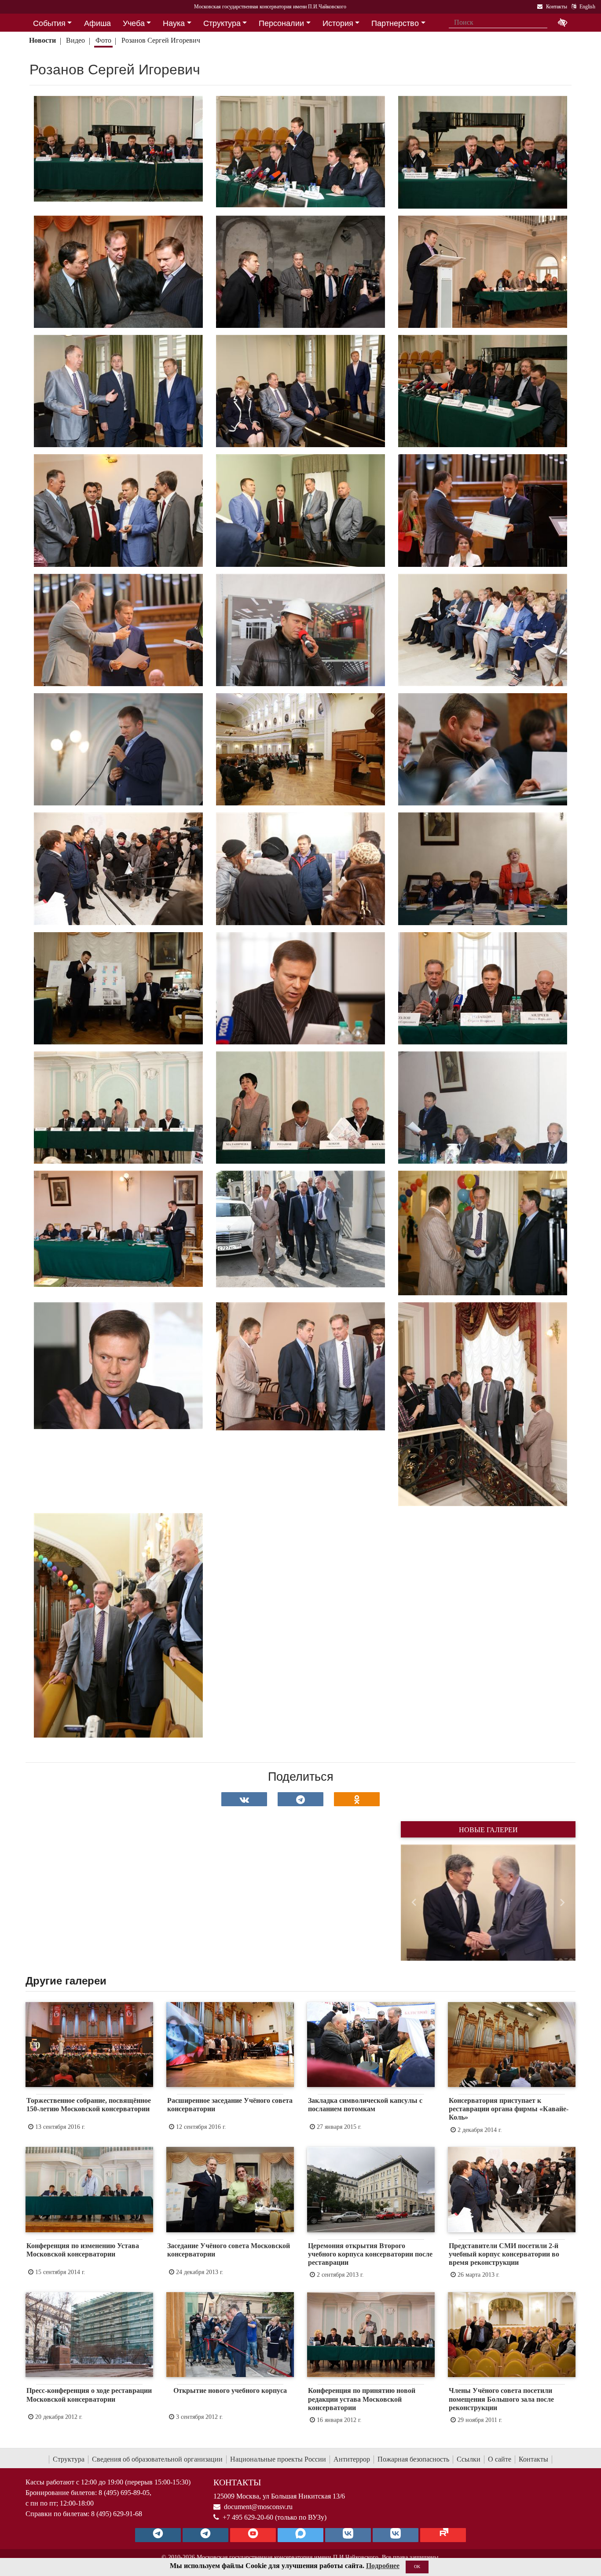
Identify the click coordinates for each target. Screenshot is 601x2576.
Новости (42, 40)
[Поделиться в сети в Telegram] (300, 1799)
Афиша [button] (97, 23)
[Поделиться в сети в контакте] (244, 1799)
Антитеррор (352, 2459)
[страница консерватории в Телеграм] (158, 2535)
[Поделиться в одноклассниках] (357, 1799)
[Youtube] (253, 2535)
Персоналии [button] (281, 23)
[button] (414, 1903)
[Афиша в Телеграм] (443, 2535)
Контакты (533, 2459)
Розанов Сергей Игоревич (161, 40)
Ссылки (469, 2459)
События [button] (49, 23)
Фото (103, 40)
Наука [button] (174, 23)
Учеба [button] (134, 23)
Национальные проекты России (278, 2459)
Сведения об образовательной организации (157, 2459)
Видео (75, 40)
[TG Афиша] (205, 2535)
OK (417, 2567)
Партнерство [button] (395, 23)
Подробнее (383, 2566)
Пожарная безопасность (413, 2459)
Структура (69, 2459)
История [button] (338, 23)
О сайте (500, 2459)
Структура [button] (222, 23)
